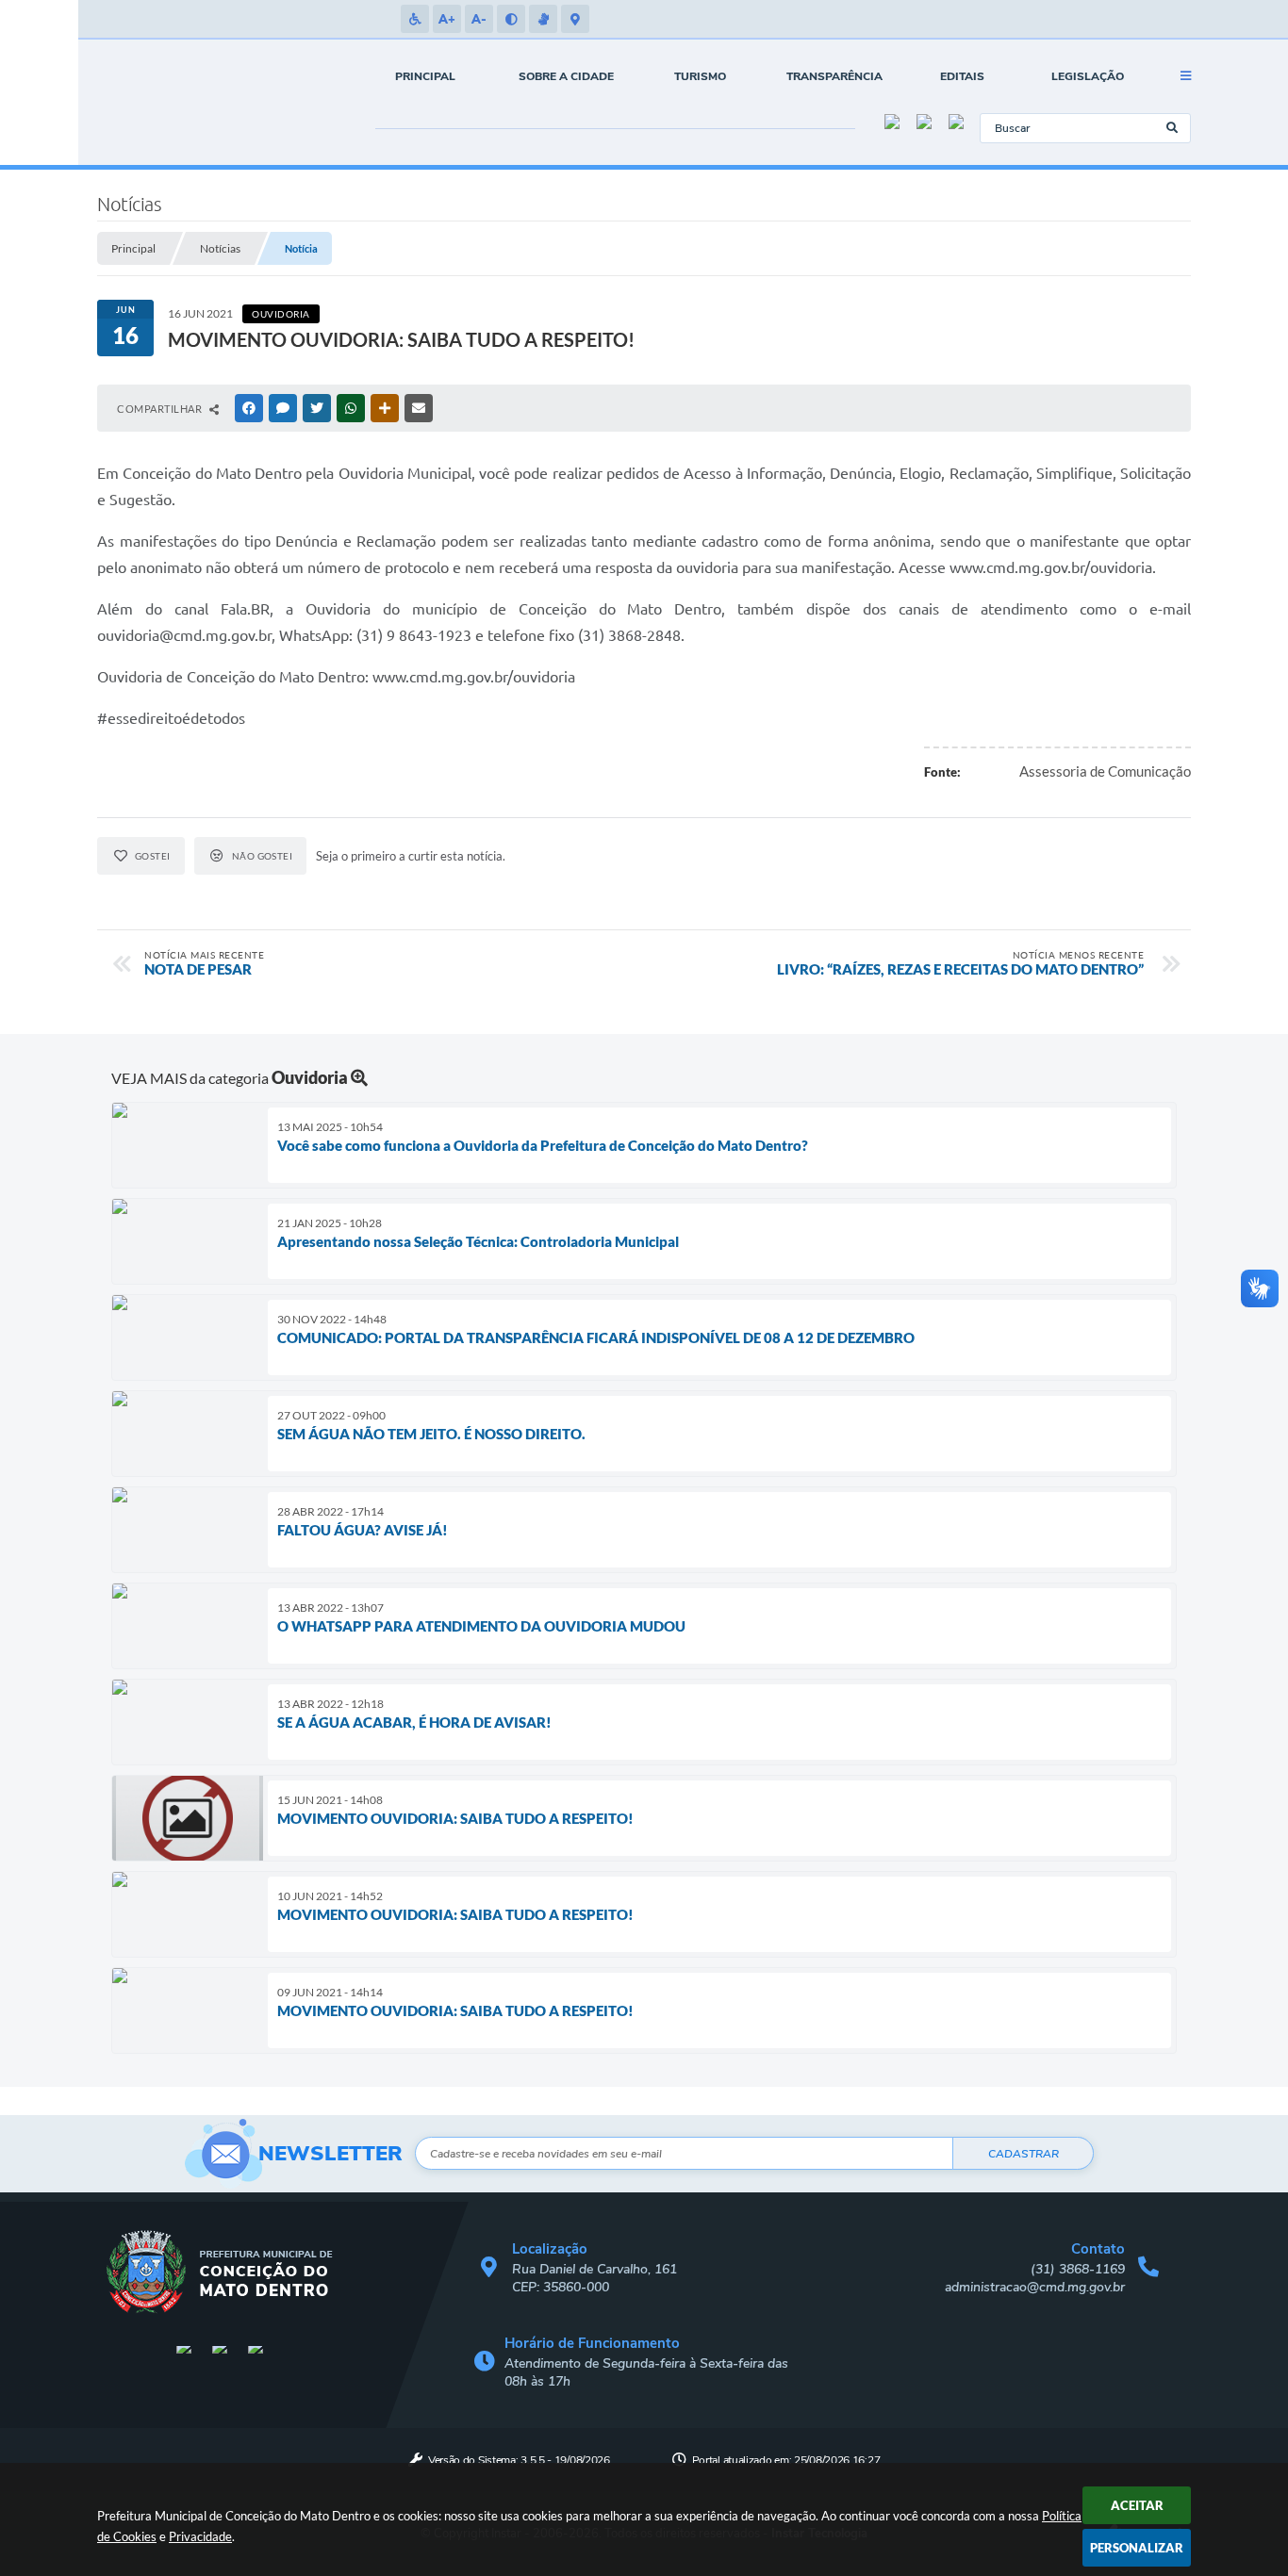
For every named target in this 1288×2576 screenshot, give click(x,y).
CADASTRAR (1024, 2154)
